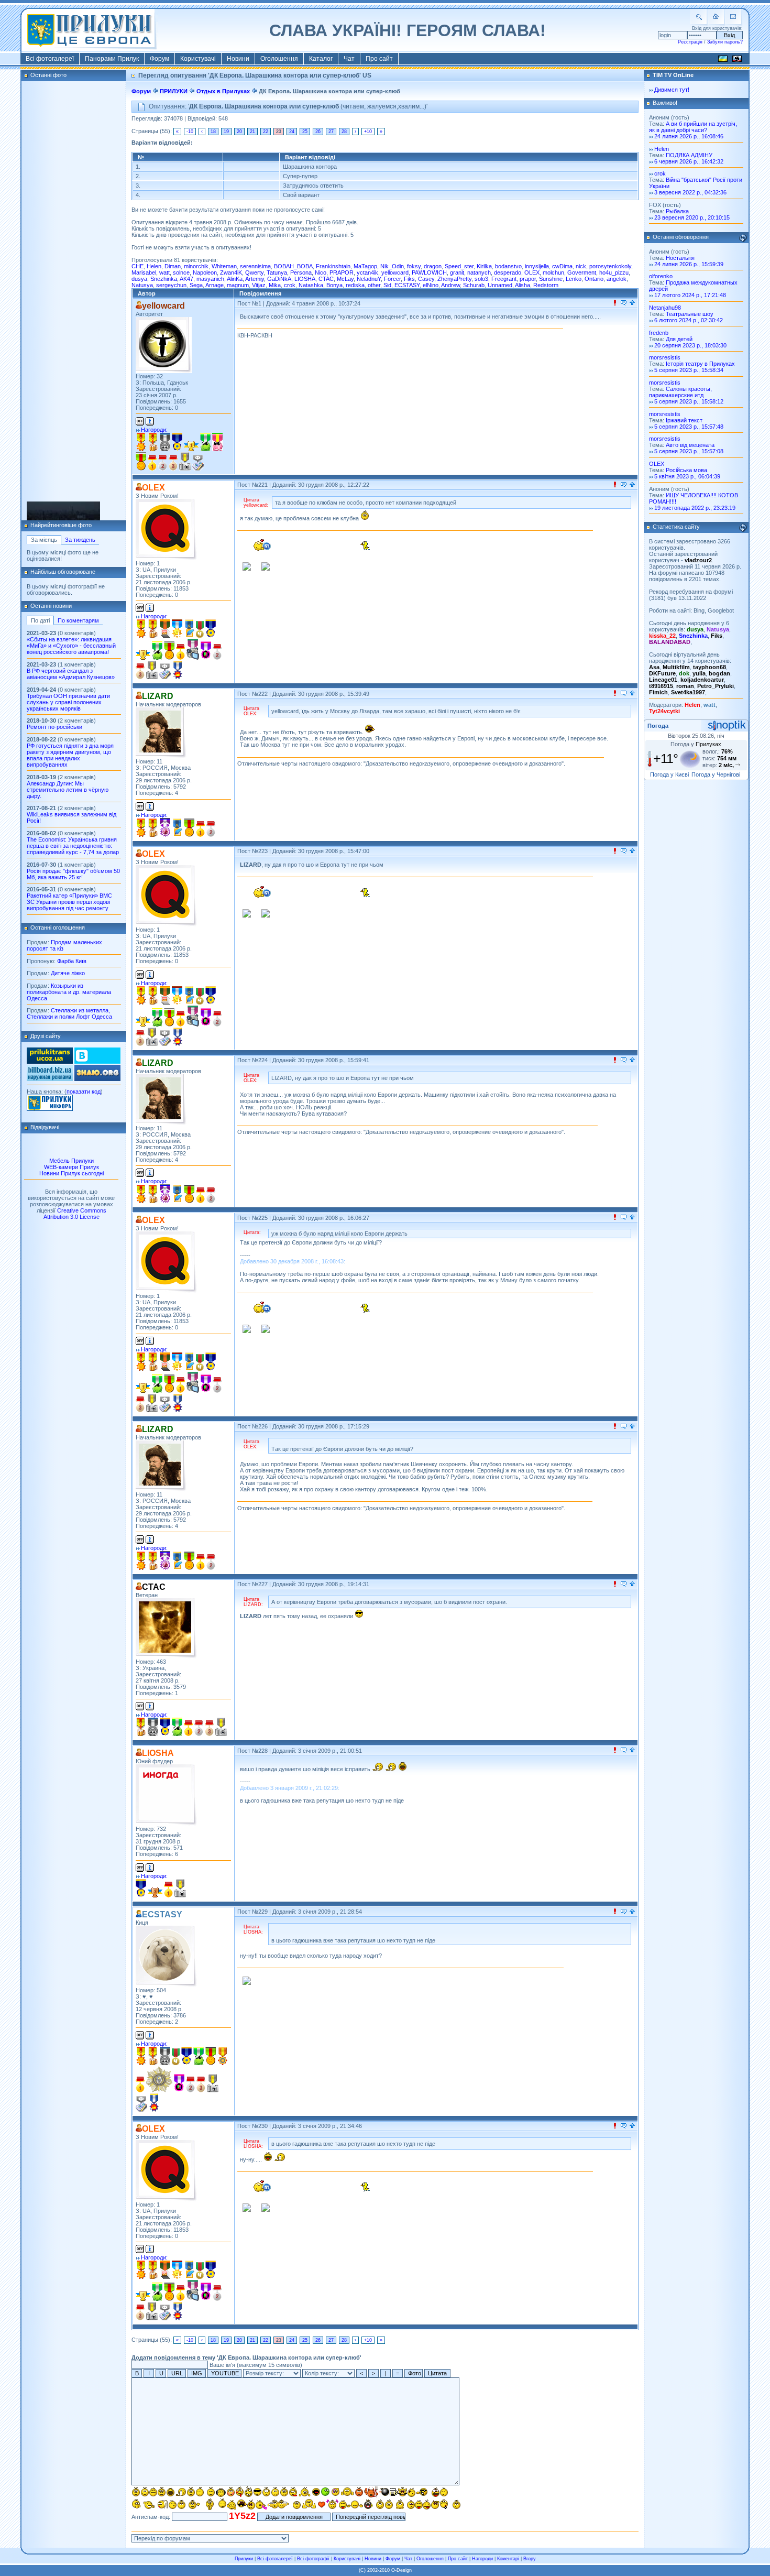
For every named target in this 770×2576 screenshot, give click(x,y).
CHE (137, 266)
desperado (508, 272)
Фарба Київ (72, 961)
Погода (658, 726)
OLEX (532, 272)
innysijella (537, 266)
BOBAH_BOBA (293, 266)
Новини (238, 59)
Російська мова (686, 470)
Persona (301, 272)
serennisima (255, 266)
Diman (173, 266)
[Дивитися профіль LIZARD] (161, 733)
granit (457, 272)
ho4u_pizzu (614, 272)
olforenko (661, 276)
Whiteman (224, 266)
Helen (154, 266)
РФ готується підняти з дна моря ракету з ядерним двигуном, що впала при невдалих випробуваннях (70, 755)
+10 (368, 132)
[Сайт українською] (723, 60)
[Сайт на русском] (737, 60)
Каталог (321, 59)
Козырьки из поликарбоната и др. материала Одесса (69, 992)
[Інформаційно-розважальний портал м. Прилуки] (50, 1109)
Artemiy (255, 279)
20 (239, 132)
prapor (528, 279)
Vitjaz (259, 285)
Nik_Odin (392, 266)
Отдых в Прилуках (223, 91)
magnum (238, 285)
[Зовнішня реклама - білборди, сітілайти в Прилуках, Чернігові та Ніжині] (50, 1079)
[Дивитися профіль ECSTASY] (166, 1956)
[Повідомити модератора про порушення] (615, 303)
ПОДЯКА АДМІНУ (689, 155)
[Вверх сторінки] (632, 303)
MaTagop (365, 266)
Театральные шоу (690, 314)
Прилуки (244, 2559)
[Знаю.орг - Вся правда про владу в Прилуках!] (97, 1079)
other (374, 285)
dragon (433, 266)
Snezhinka (164, 279)
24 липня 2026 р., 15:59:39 (689, 264)
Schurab (474, 285)
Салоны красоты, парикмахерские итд (680, 392)
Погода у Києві (669, 774)
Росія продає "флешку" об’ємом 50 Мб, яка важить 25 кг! (73, 874)
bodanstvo (508, 266)
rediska (355, 285)
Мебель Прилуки (71, 1161)
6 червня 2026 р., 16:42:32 (689, 161)
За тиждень (80, 540)
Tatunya (277, 272)
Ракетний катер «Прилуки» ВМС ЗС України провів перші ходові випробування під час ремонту (69, 902)
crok (290, 285)
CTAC (326, 279)
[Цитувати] (624, 303)
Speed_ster (459, 266)
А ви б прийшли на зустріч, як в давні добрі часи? (693, 127)
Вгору (530, 2559)
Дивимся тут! (672, 90)
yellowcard (395, 272)
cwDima (562, 266)
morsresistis (73, 518)
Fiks (409, 279)
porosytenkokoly (610, 266)
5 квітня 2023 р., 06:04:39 (687, 476)
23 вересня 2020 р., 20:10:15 (692, 217)
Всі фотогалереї (50, 59)
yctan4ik (367, 272)
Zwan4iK (231, 272)
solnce (181, 272)
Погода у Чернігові (716, 774)
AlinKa (235, 279)
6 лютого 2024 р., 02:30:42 (689, 320)
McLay (345, 279)
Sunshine (551, 279)
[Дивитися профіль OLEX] (166, 530)
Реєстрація (690, 42)
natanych (479, 272)
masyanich (210, 279)
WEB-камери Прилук (71, 1167)
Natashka (311, 285)
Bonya (334, 285)
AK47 (186, 279)
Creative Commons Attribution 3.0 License (75, 1214)
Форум (159, 59)
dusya (139, 279)
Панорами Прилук (112, 59)
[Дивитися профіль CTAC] (166, 1628)
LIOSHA (305, 279)
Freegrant (504, 279)
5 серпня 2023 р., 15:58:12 (689, 401)
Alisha (522, 285)
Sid (387, 285)
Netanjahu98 (665, 308)
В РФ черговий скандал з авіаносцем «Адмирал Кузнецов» (71, 674)
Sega (196, 285)
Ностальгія (680, 258)
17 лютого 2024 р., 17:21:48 (690, 295)
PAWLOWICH (429, 272)
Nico (321, 272)
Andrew (450, 285)
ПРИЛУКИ (174, 91)
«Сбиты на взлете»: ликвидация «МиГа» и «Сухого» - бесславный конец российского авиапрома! (71, 646)
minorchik (196, 266)
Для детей (679, 339)
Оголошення (279, 59)
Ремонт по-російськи (54, 727)
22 (266, 132)
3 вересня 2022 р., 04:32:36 (690, 192)
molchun (553, 272)
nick (581, 266)
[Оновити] (743, 238)
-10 (190, 132)
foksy (414, 266)
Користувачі (198, 59)
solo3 (481, 279)
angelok (617, 279)
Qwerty (254, 272)
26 (318, 132)
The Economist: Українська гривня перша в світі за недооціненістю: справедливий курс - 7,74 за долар (73, 846)
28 (344, 132)
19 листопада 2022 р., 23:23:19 (695, 508)
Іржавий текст (684, 420)
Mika (275, 285)
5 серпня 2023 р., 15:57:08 (689, 451)
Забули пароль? (725, 42)
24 (292, 132)
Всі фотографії (313, 2559)
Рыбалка (677, 211)
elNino (431, 285)
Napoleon (205, 272)
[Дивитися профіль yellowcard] (164, 345)
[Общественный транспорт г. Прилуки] (50, 1062)
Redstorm (546, 285)
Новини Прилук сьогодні (71, 1173)
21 (252, 132)
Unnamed (500, 285)
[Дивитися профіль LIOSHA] (166, 1795)
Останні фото (48, 75)
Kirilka (484, 266)
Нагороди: (154, 430)
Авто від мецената (690, 445)
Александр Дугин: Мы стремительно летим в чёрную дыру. (68, 790)
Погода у (696, 744)
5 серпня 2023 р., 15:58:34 (689, 370)
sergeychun (171, 285)
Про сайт (379, 59)
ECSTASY (407, 285)
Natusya (142, 285)
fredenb (659, 333)
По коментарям (78, 620)
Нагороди (482, 2559)
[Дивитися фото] (63, 507)
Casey (426, 279)
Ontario (594, 279)
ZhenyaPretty (454, 279)
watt (164, 272)
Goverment (582, 272)
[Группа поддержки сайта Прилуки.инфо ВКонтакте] (97, 1062)
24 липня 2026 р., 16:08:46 (689, 136)
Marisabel (144, 272)
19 (226, 132)
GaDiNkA (279, 279)
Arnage (214, 285)
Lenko (574, 279)
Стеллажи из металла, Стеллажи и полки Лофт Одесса (69, 1013)
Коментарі (508, 2559)
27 (331, 132)
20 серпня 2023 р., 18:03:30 (690, 345)
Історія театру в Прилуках (700, 364)
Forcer (392, 279)
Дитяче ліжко (68, 973)
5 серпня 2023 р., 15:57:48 (689, 427)
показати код (84, 1091)
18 (213, 132)
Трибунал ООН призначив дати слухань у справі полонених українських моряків (68, 702)
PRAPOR (342, 272)
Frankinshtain (333, 266)
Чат (349, 59)
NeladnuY (369, 279)
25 (305, 132)
